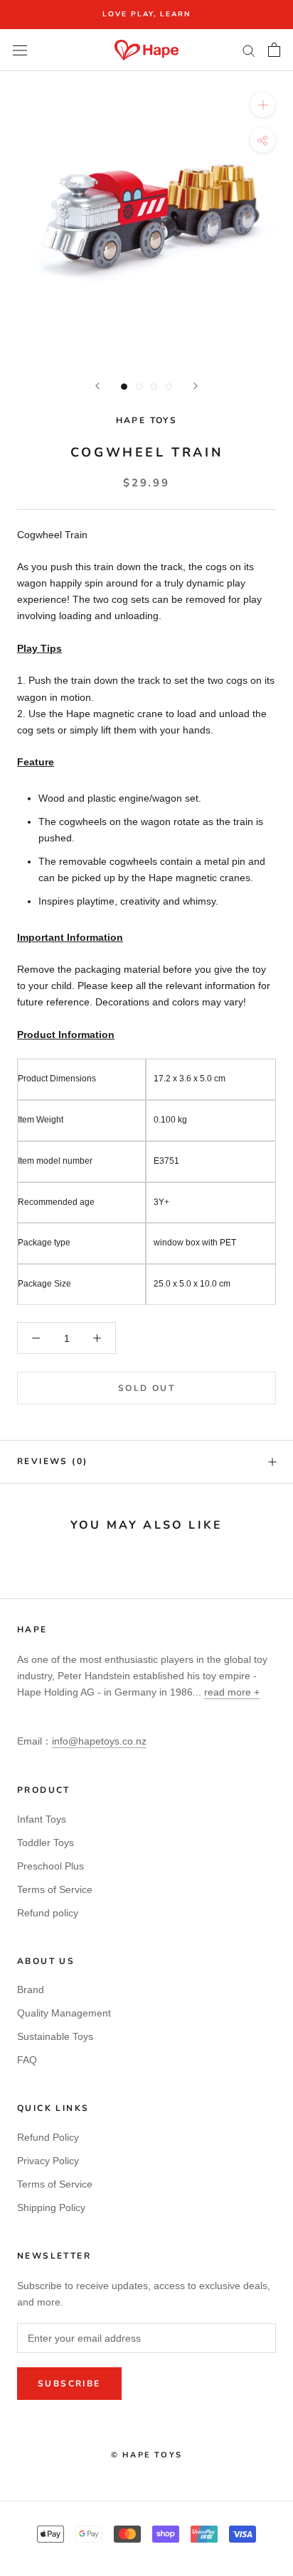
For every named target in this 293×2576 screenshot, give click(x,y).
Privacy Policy (48, 2161)
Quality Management (64, 2013)
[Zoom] (263, 105)
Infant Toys (42, 1819)
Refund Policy (48, 2137)
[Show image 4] (169, 387)
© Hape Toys (146, 2455)
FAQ (27, 2060)
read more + (232, 1692)
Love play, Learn (146, 14)
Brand (31, 1990)
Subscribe (69, 2384)
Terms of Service (55, 1889)
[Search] (249, 50)
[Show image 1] (124, 387)
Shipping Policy (51, 2207)
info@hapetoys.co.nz (99, 1741)
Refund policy (48, 1913)
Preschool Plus (50, 1866)
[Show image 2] (139, 387)
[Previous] (97, 386)
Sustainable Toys (55, 2036)
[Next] (196, 386)
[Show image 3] (154, 387)
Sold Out (146, 1388)
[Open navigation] (20, 50)
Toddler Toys (46, 1843)
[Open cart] (274, 50)
